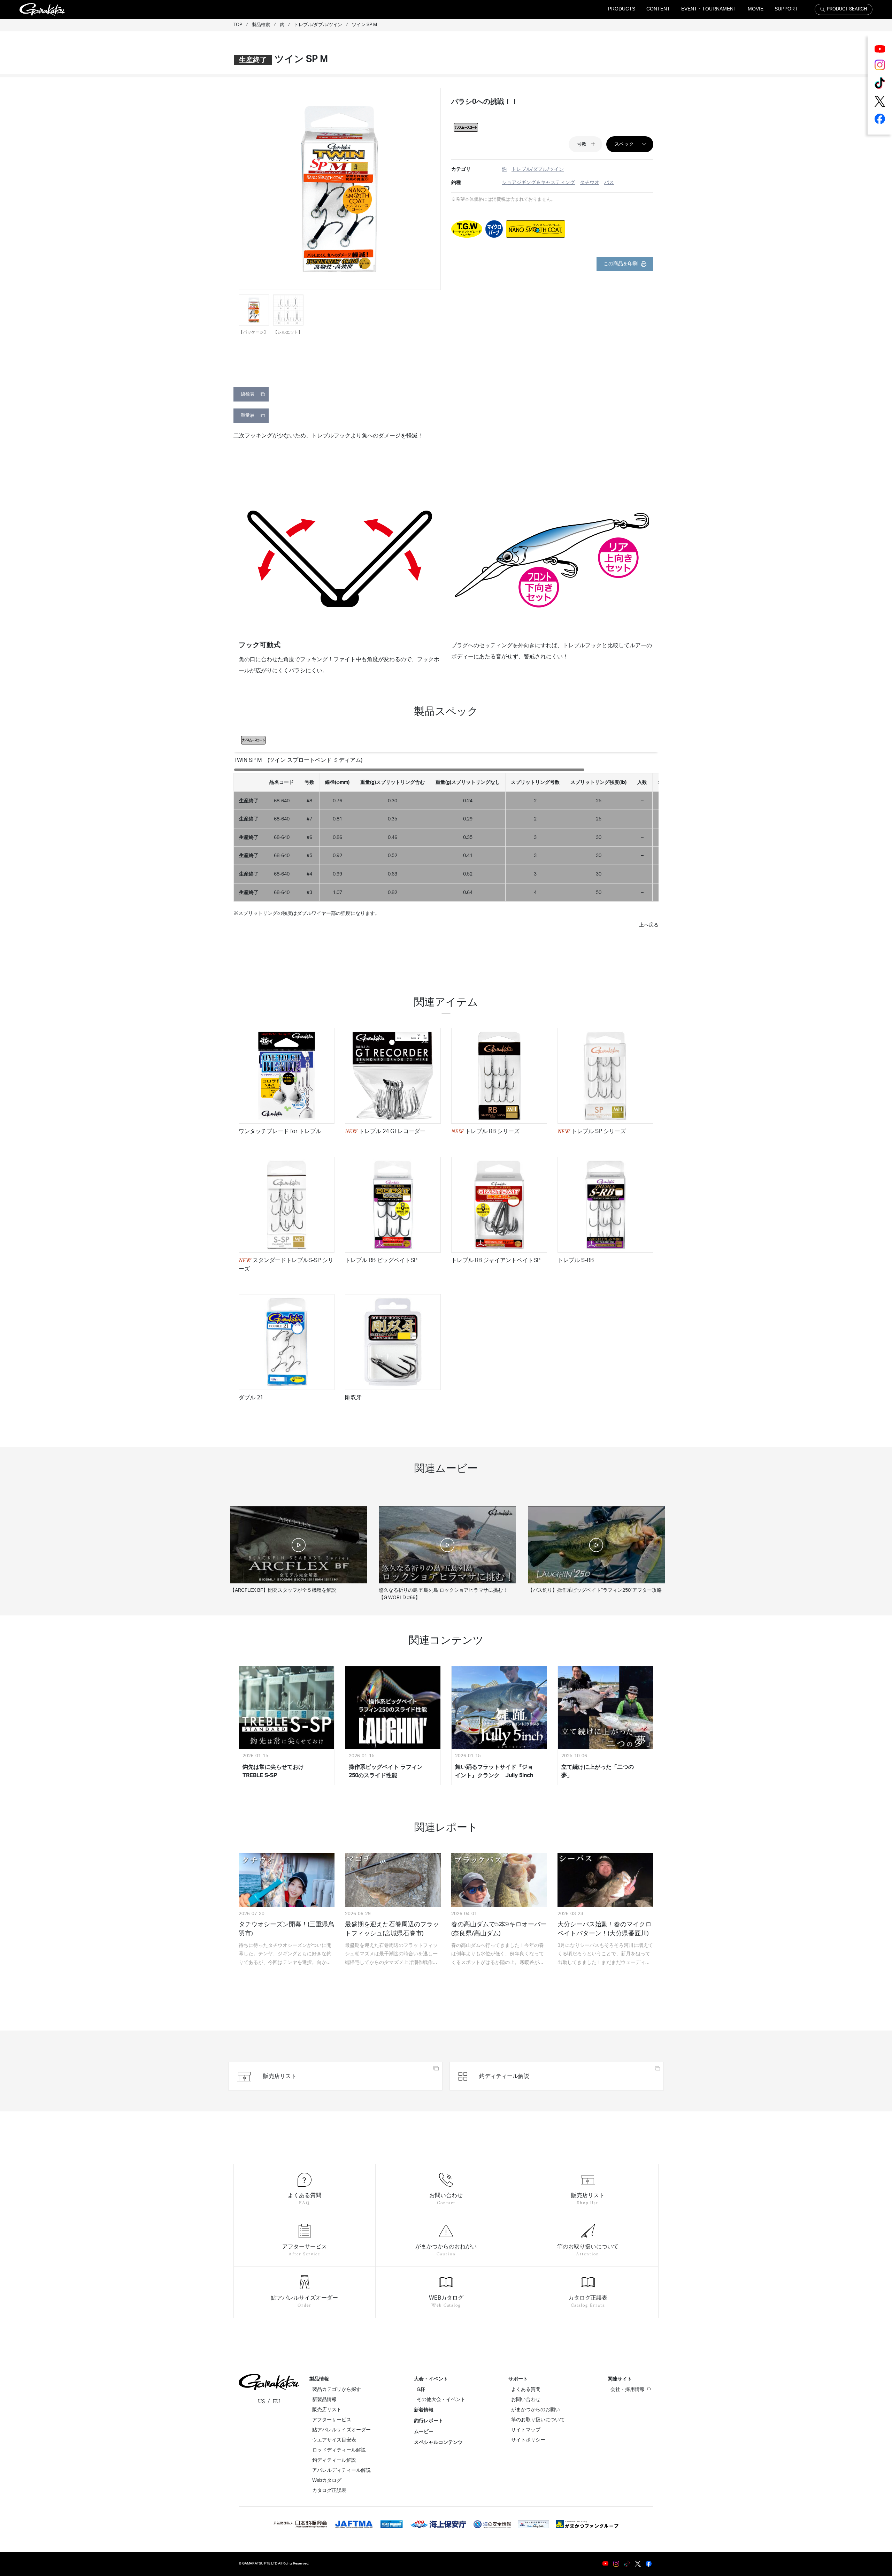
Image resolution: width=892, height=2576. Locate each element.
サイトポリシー (528, 2440)
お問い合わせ (526, 2400)
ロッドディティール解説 (339, 2450)
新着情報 (424, 2410)
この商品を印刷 (621, 264)
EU (276, 2401)
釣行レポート (429, 2421)
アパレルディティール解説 (341, 2470)
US (261, 2401)
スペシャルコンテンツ (438, 2443)
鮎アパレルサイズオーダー (341, 2430)
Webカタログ (327, 2481)
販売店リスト (327, 2410)
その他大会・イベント (441, 2400)
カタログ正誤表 (329, 2491)
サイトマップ (526, 2430)
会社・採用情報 (628, 2390)
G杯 (421, 2390)
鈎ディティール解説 (334, 2460)
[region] (446, 835)
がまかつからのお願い (536, 2410)
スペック (624, 144)
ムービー (424, 2432)
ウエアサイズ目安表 (334, 2440)
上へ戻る (649, 925)
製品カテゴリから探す (337, 2390)
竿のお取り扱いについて (538, 2420)
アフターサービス (332, 2420)
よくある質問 (526, 2390)
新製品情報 (324, 2400)
